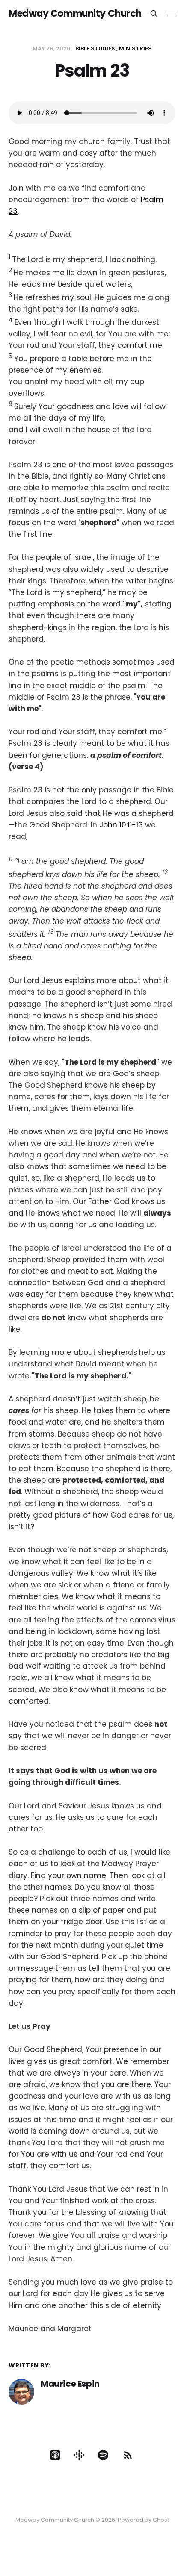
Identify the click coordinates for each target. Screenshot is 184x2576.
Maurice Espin (70, 2384)
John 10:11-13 (121, 825)
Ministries (135, 49)
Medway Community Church (75, 14)
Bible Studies (95, 49)
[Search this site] (154, 14)
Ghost (161, 2520)
